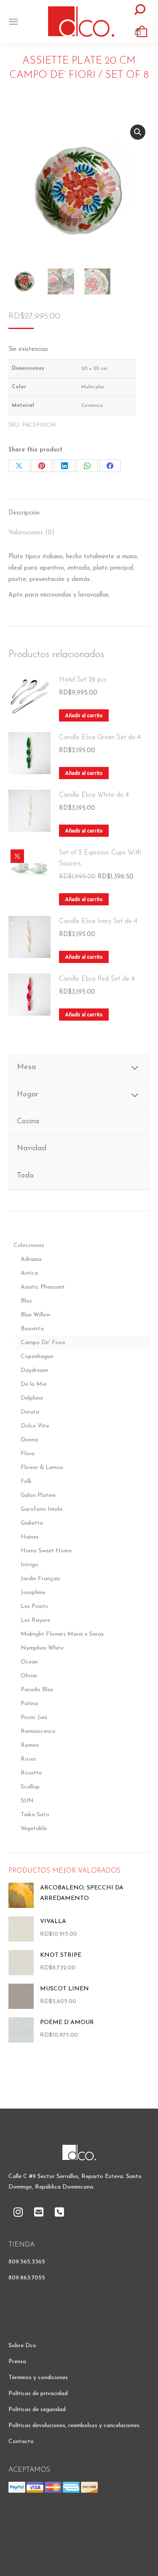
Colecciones (29, 1246)
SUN (27, 1801)
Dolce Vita (35, 1426)
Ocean (29, 1662)
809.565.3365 (27, 2262)
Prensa (17, 2362)
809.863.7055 (27, 2278)
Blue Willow (35, 1315)
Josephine (33, 1593)
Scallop (30, 1787)
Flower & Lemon (42, 1468)
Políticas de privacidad (38, 2394)
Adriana (31, 1259)
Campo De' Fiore (43, 1343)
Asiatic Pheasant (43, 1287)
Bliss (26, 1301)
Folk (26, 1482)
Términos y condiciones (38, 2378)
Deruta (30, 1412)
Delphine (32, 1398)
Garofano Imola (42, 1509)
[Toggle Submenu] (135, 1068)
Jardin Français (40, 1579)
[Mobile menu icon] (13, 22)
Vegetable (34, 1829)
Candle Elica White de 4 (94, 795)
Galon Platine (38, 1495)
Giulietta (32, 1523)
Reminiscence (38, 1731)
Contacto (21, 2442)
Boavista (32, 1329)
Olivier (29, 1676)
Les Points (34, 1606)
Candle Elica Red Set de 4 (97, 979)
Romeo (30, 1745)
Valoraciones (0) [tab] (32, 533)
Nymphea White (42, 1648)
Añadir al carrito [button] (84, 716)
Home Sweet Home (46, 1551)
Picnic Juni (34, 1718)
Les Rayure (35, 1620)
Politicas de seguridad (37, 2410)
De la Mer (34, 1384)
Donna (29, 1440)
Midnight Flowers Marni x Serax (62, 1634)
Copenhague (37, 1357)
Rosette (31, 1773)
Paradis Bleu (37, 1690)
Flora (28, 1454)
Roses (28, 1759)
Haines (30, 1537)
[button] (138, 132)
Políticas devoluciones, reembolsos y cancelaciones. (75, 2426)
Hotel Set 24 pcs (83, 680)
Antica (29, 1273)
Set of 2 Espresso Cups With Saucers (100, 858)
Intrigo (29, 1565)
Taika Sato (35, 1815)
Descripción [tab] (24, 513)
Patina (29, 1704)
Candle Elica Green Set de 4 (100, 738)
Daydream (34, 1370)
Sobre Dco (22, 2346)
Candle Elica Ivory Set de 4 (98, 921)
